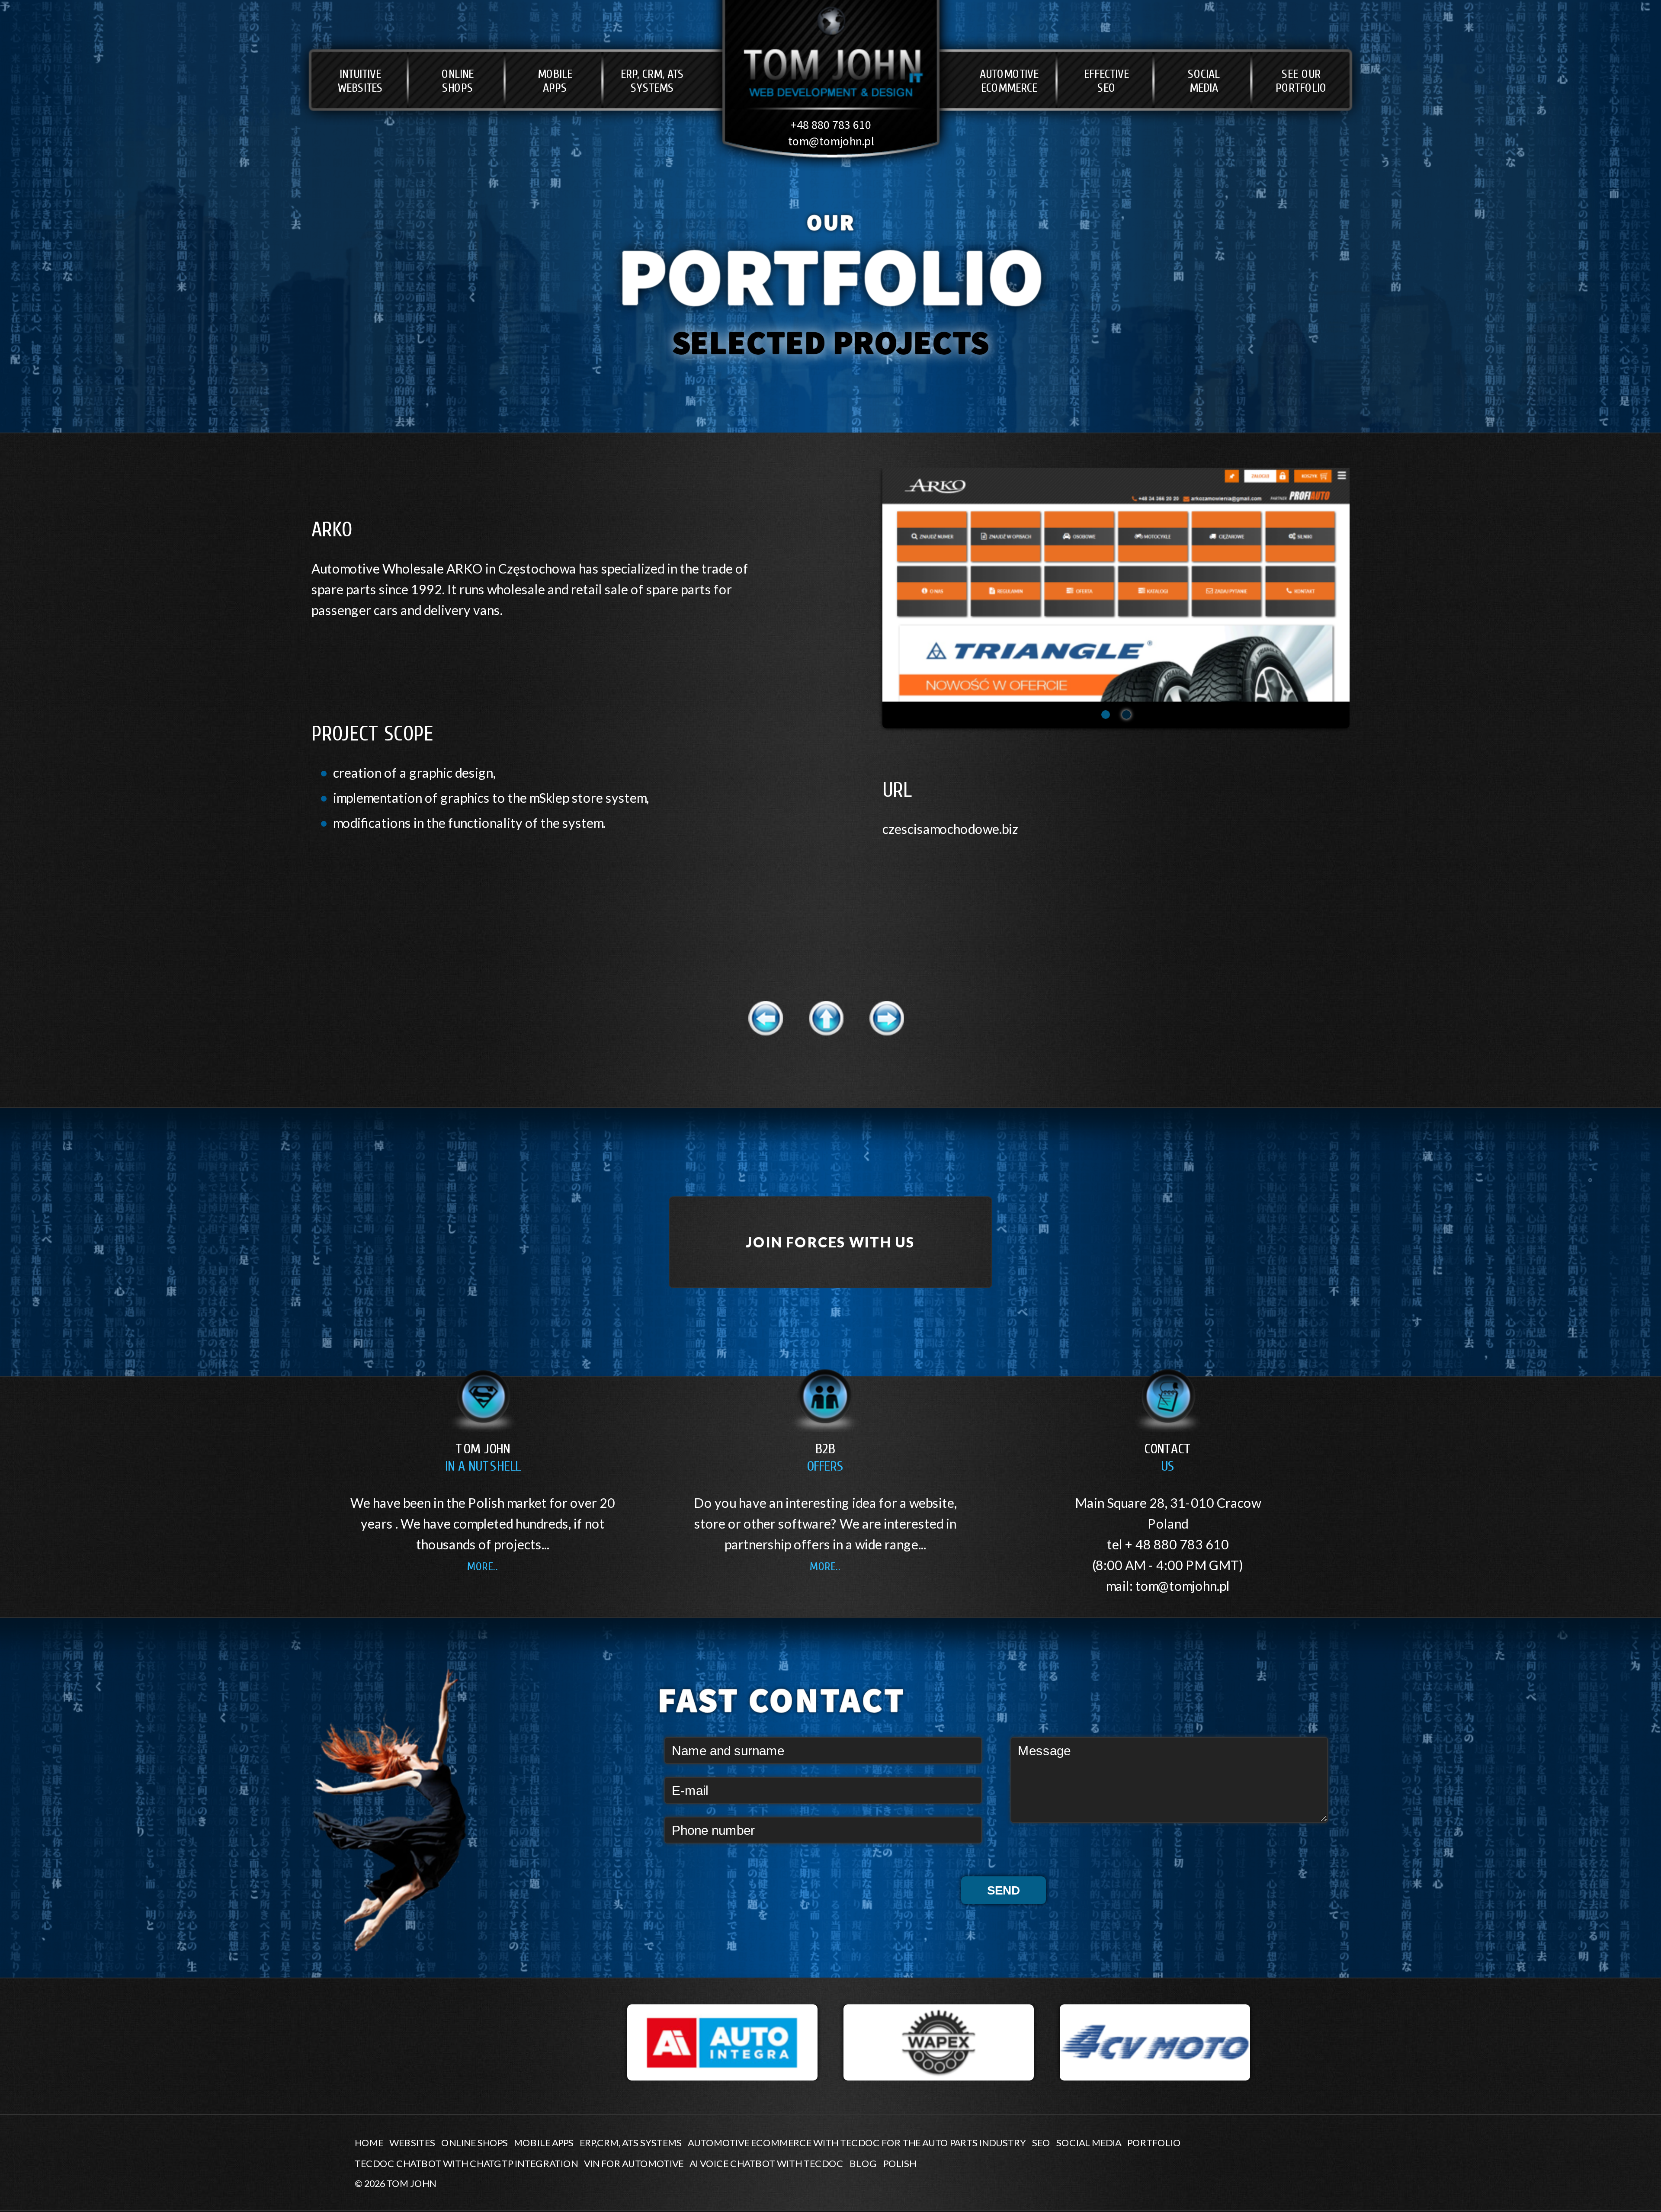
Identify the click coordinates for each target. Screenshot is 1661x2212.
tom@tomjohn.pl (831, 141)
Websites (412, 2142)
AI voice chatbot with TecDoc (766, 2163)
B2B (825, 1458)
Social (1204, 81)
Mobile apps (544, 2142)
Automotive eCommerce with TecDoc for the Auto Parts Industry (857, 2142)
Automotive (1009, 81)
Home (369, 2142)
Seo (1041, 2142)
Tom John (483, 1458)
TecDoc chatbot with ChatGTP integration (466, 2163)
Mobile (555, 81)
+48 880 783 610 (831, 125)
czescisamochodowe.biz (950, 829)
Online (458, 81)
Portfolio (1154, 2142)
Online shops (475, 2142)
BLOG (863, 2163)
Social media (1089, 2142)
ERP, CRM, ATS (652, 81)
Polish (900, 2163)
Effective (1106, 81)
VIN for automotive (634, 2163)
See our (1301, 81)
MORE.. (483, 1566)
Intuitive (360, 81)
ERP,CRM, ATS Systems (631, 2142)
